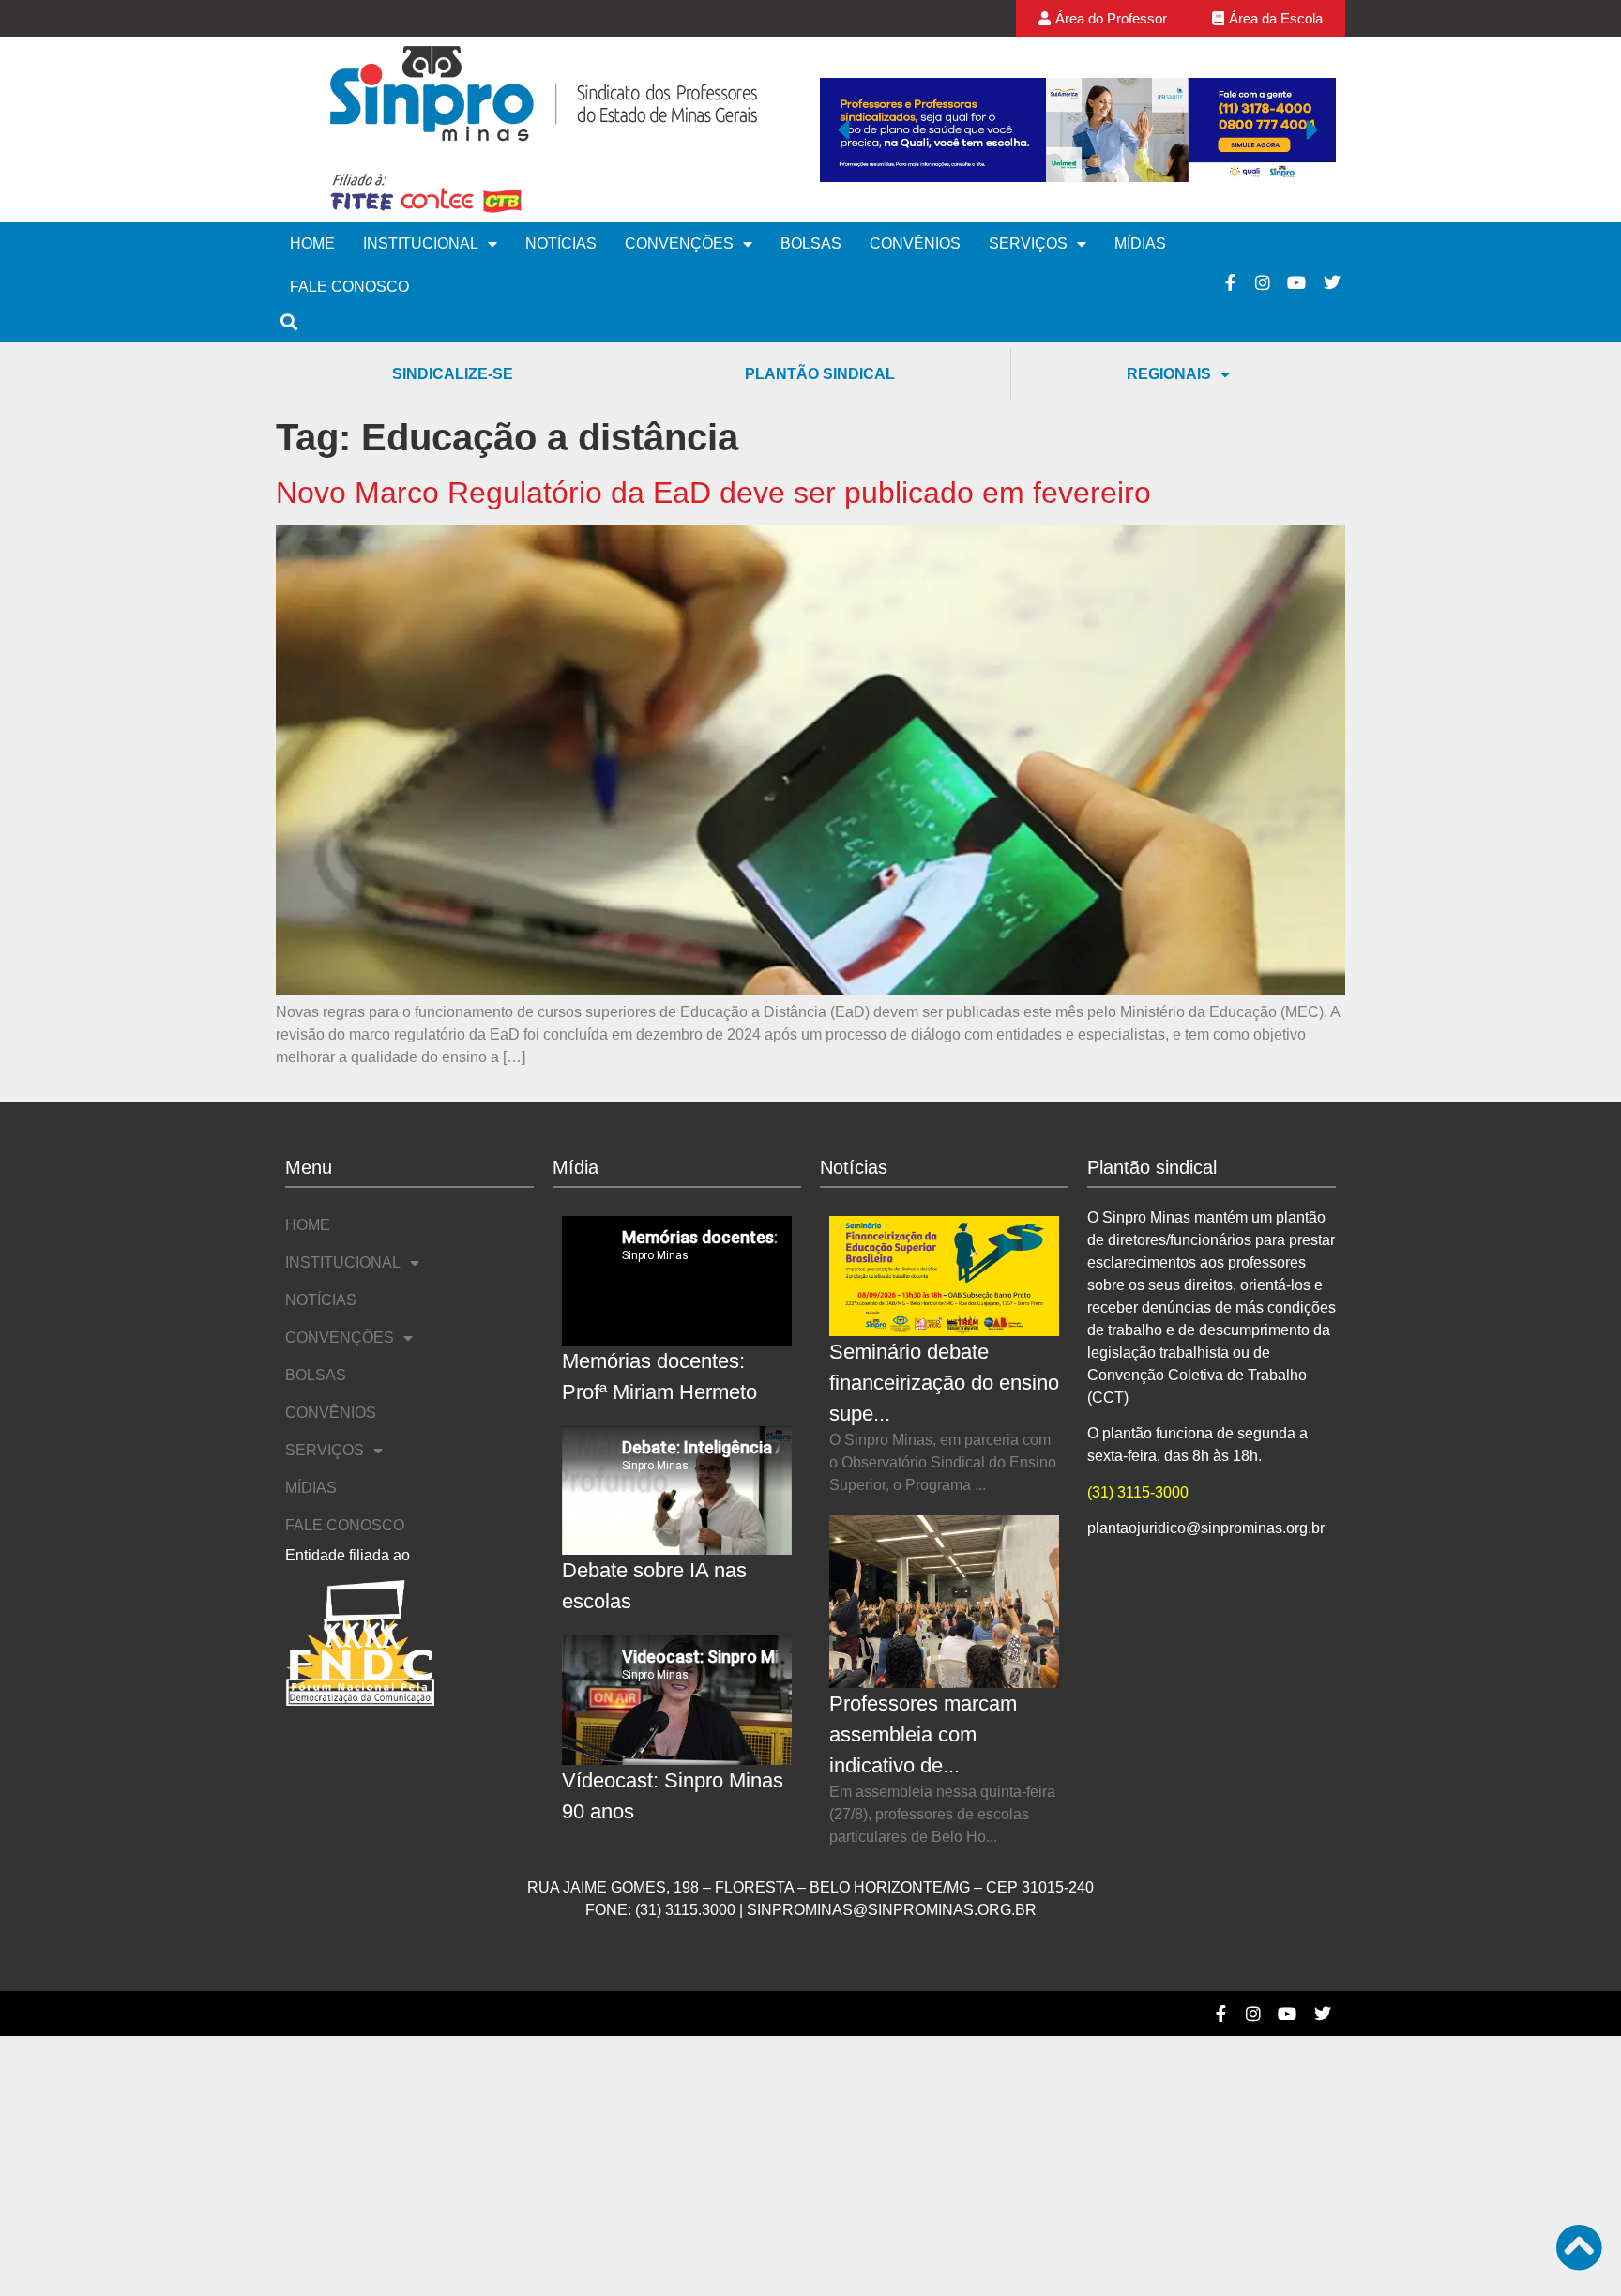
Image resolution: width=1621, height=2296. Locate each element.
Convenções (679, 243)
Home (312, 243)
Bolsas (811, 243)
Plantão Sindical (820, 374)
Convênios (915, 243)
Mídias (1140, 243)
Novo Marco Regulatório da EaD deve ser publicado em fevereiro (713, 493)
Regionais (1169, 374)
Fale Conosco (349, 287)
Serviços (1028, 243)
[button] (843, 129)
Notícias (561, 243)
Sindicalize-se (453, 374)
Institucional (421, 243)
